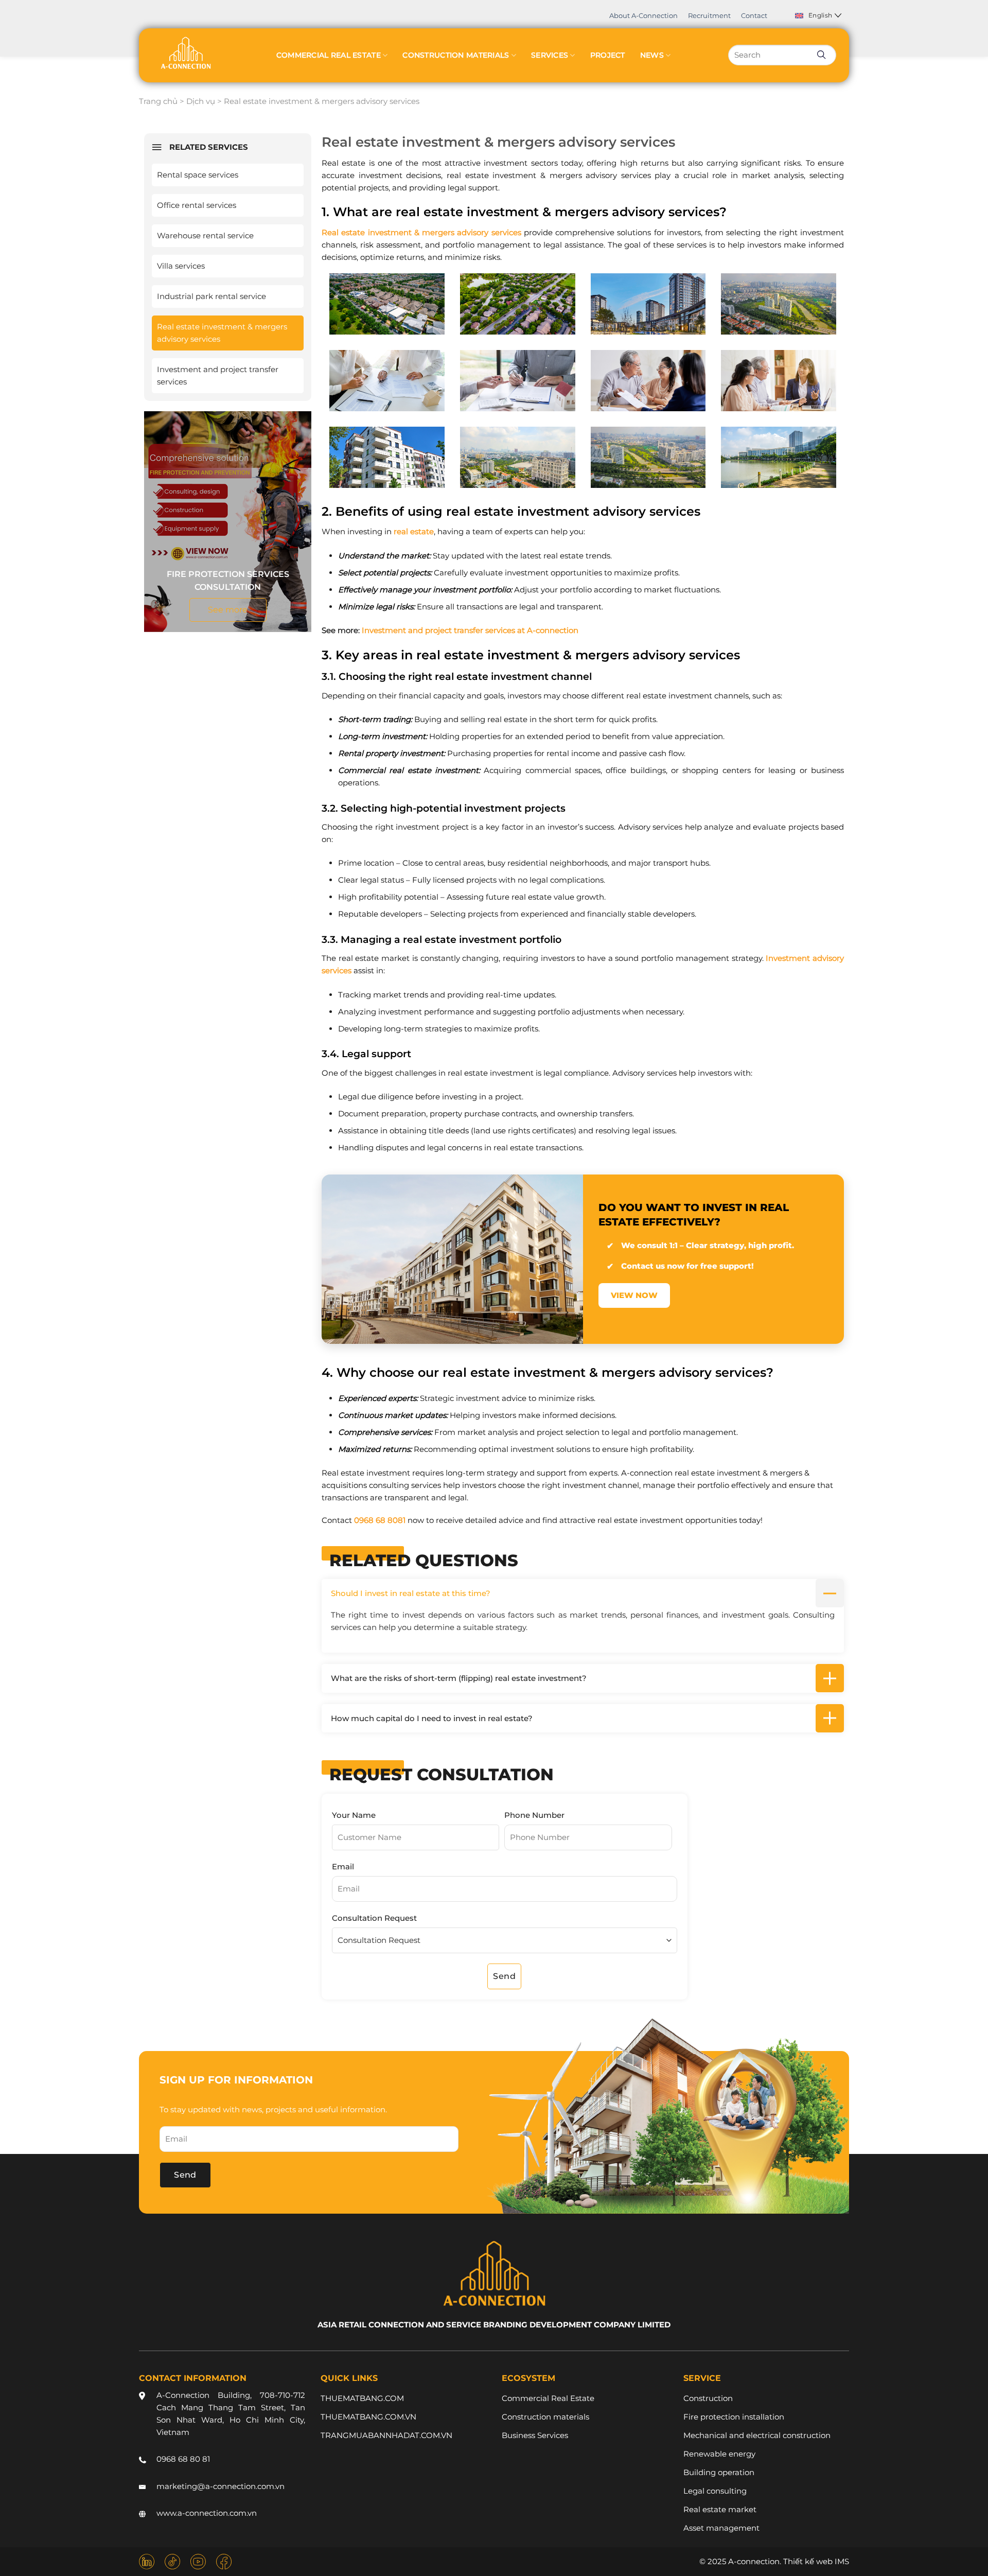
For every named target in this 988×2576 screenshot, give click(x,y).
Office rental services (197, 205)
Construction (708, 2398)
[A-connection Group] (185, 53)
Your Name (354, 1815)
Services (550, 55)
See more (228, 610)
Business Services (535, 2435)
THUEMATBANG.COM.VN (368, 2417)
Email (343, 1867)
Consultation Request (374, 1918)
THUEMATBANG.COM (362, 2398)
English (821, 15)
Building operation (719, 2472)
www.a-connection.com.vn (207, 2513)
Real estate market (720, 2509)
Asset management (721, 2528)
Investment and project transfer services (218, 375)
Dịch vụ (201, 101)
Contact (754, 15)
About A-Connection (643, 15)
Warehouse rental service (205, 235)
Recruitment (709, 15)
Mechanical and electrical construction (757, 2435)
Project (608, 55)
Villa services (181, 266)
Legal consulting (715, 2491)
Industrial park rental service (211, 296)
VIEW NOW (634, 1295)
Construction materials (456, 55)
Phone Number (534, 1815)
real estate (414, 531)
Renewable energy (719, 2454)
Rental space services (198, 175)
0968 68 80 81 (183, 2459)
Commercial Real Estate (329, 55)
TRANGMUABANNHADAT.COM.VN (386, 2435)
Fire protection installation (734, 2417)
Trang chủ (158, 101)
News (652, 55)
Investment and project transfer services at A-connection (470, 630)
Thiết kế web (808, 2561)
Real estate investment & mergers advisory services (222, 333)
